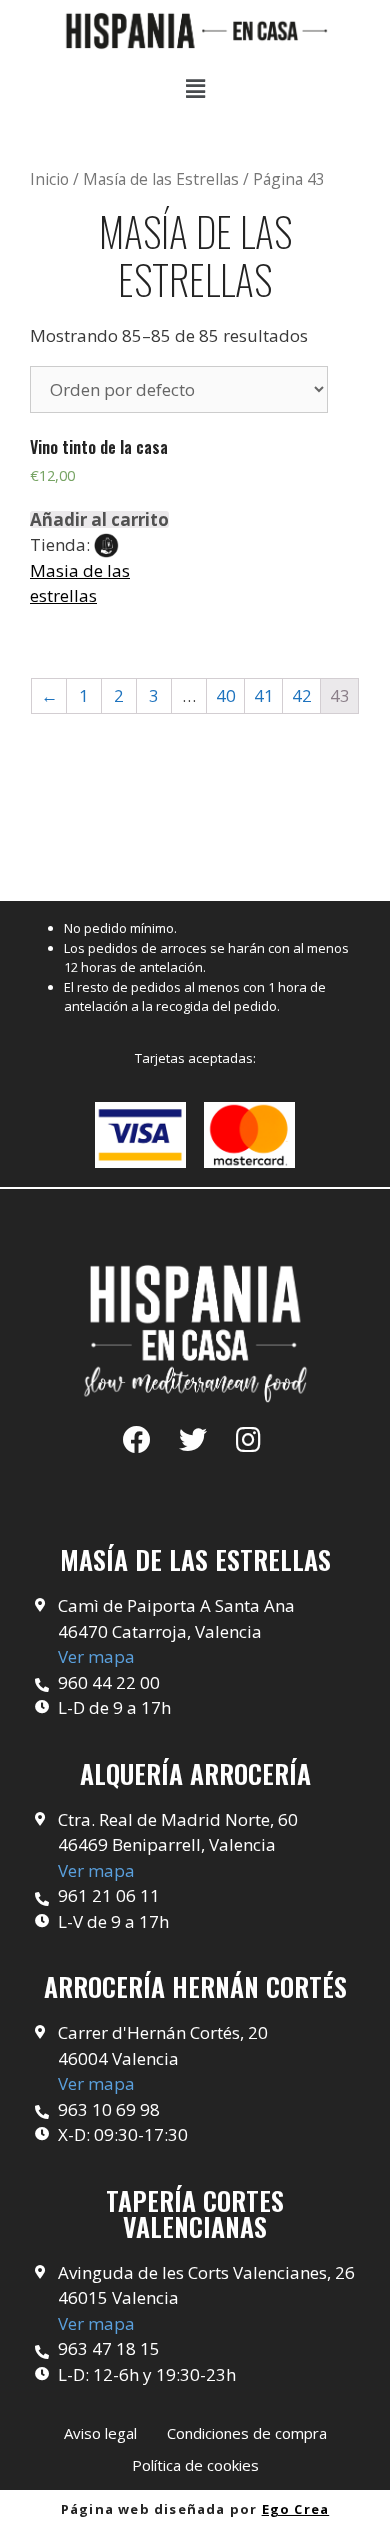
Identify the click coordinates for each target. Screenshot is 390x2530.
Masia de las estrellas (80, 583)
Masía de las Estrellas (161, 179)
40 (226, 695)
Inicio (49, 179)
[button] (100, 2433)
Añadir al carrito (99, 519)
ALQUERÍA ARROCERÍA (195, 1773)
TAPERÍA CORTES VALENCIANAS (195, 2213)
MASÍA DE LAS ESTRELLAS (195, 1559)
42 (302, 695)
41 (264, 695)
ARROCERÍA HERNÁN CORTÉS (195, 1986)
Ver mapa (96, 1656)
